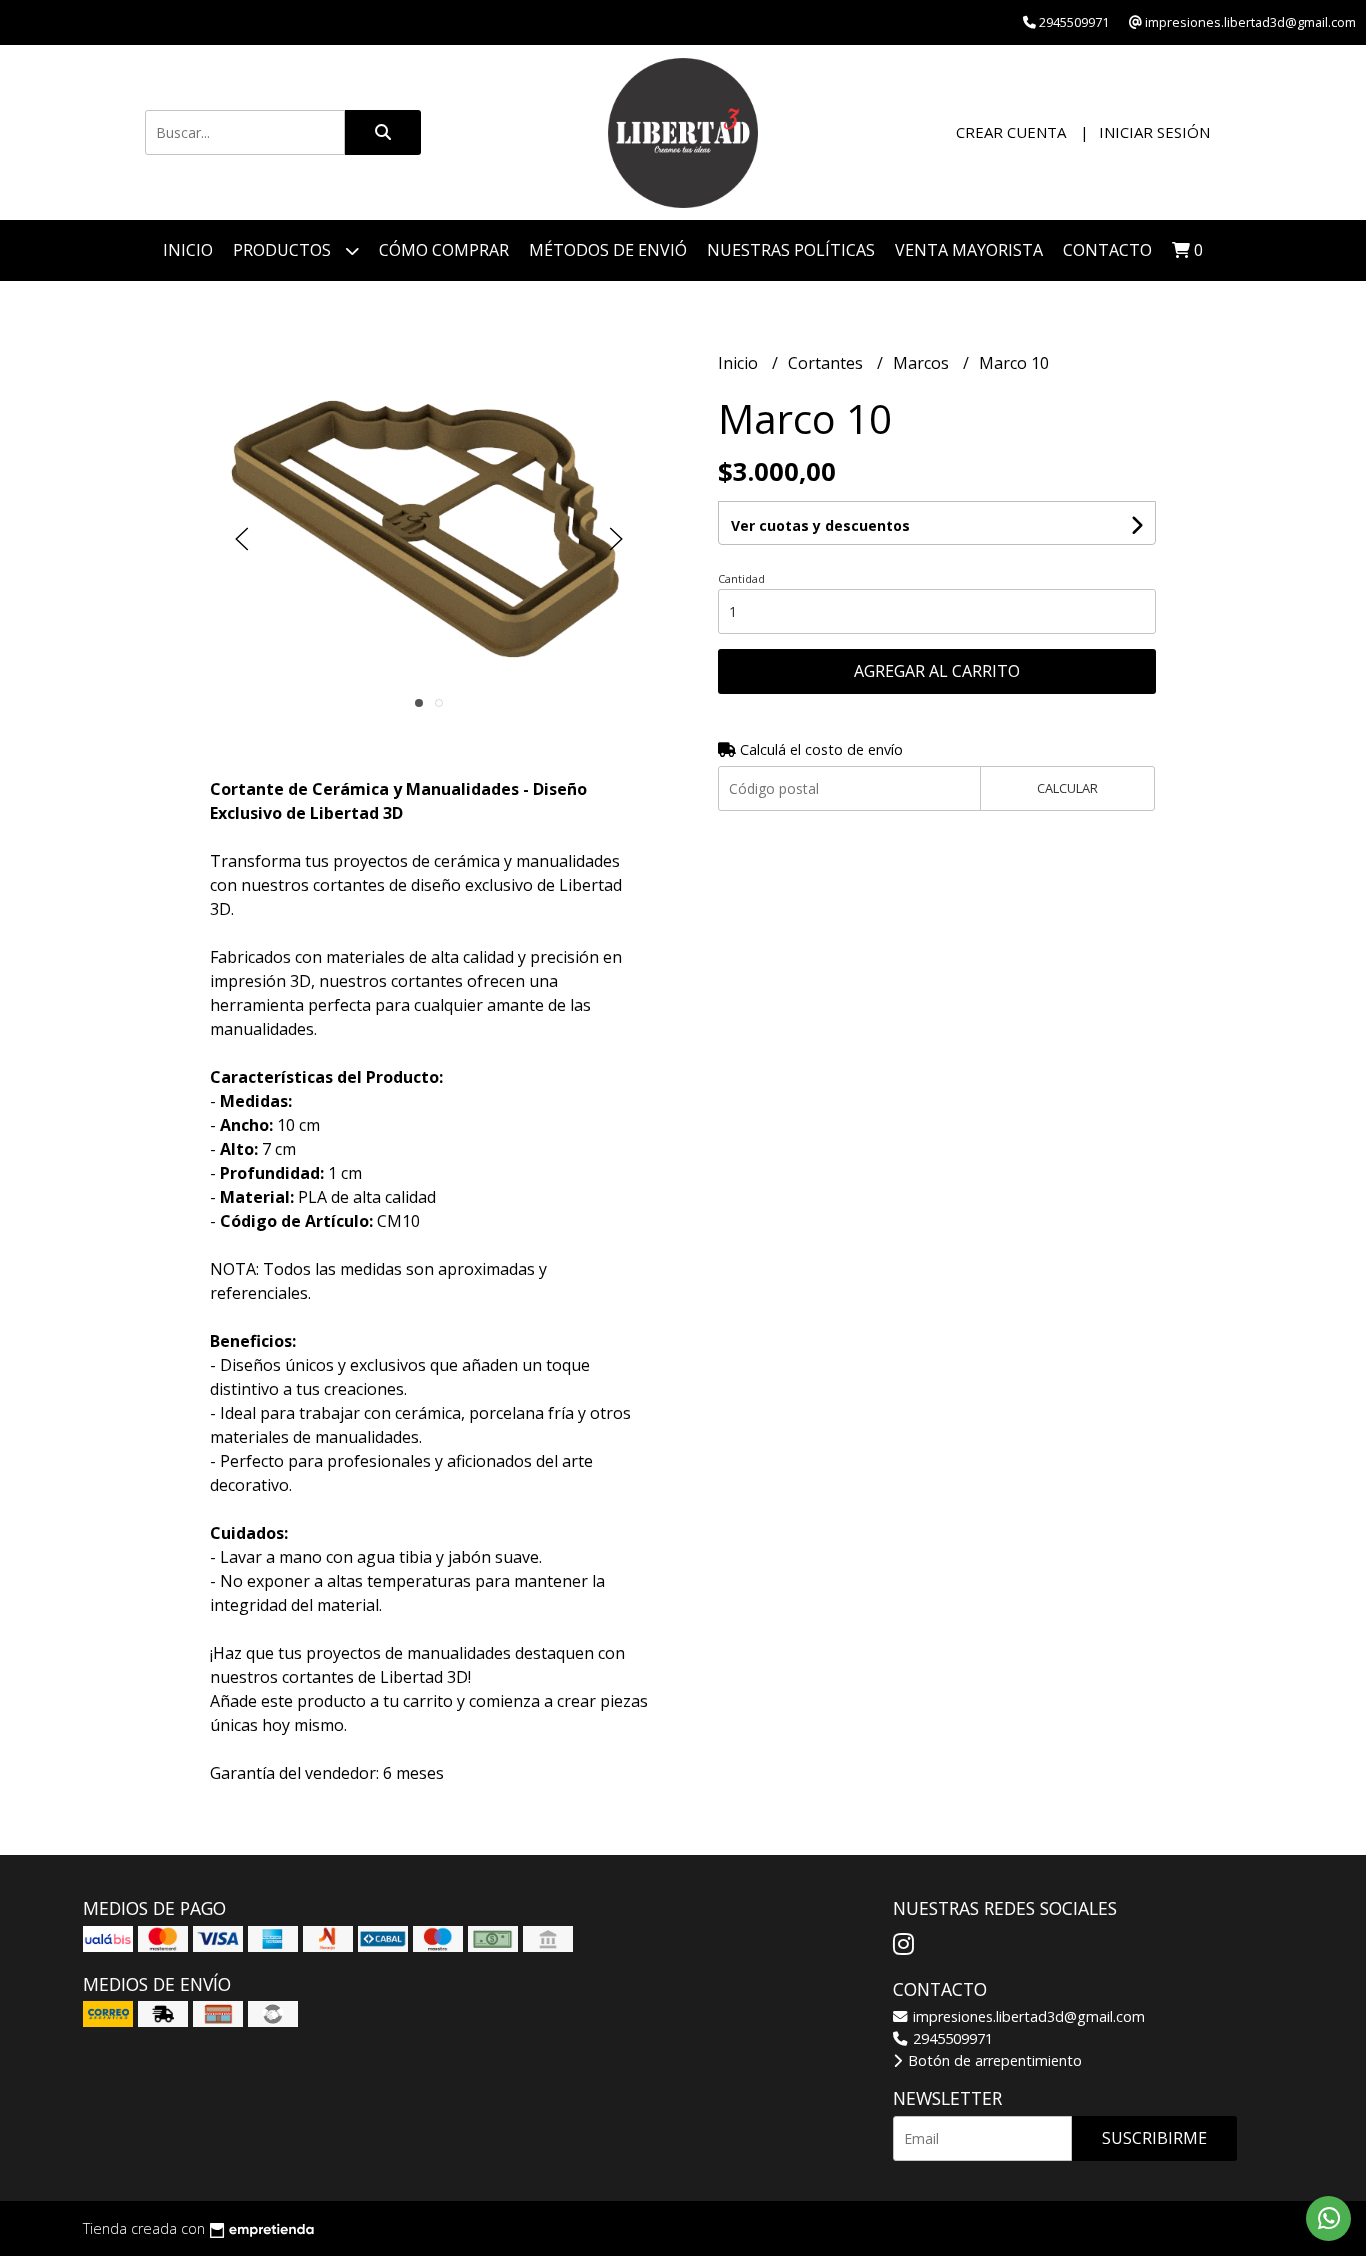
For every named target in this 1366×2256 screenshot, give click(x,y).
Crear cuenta (1011, 132)
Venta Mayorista (969, 250)
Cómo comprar (444, 250)
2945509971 (951, 2038)
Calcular (1067, 788)
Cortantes (827, 363)
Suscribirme (1154, 2138)
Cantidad (741, 578)
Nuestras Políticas (791, 250)
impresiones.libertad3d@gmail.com (1027, 2016)
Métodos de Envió (608, 250)
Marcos (923, 363)
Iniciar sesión (1154, 132)
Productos (284, 250)
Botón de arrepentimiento (993, 2060)
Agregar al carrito (937, 671)
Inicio (188, 250)
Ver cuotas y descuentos (820, 525)
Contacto (1107, 250)
